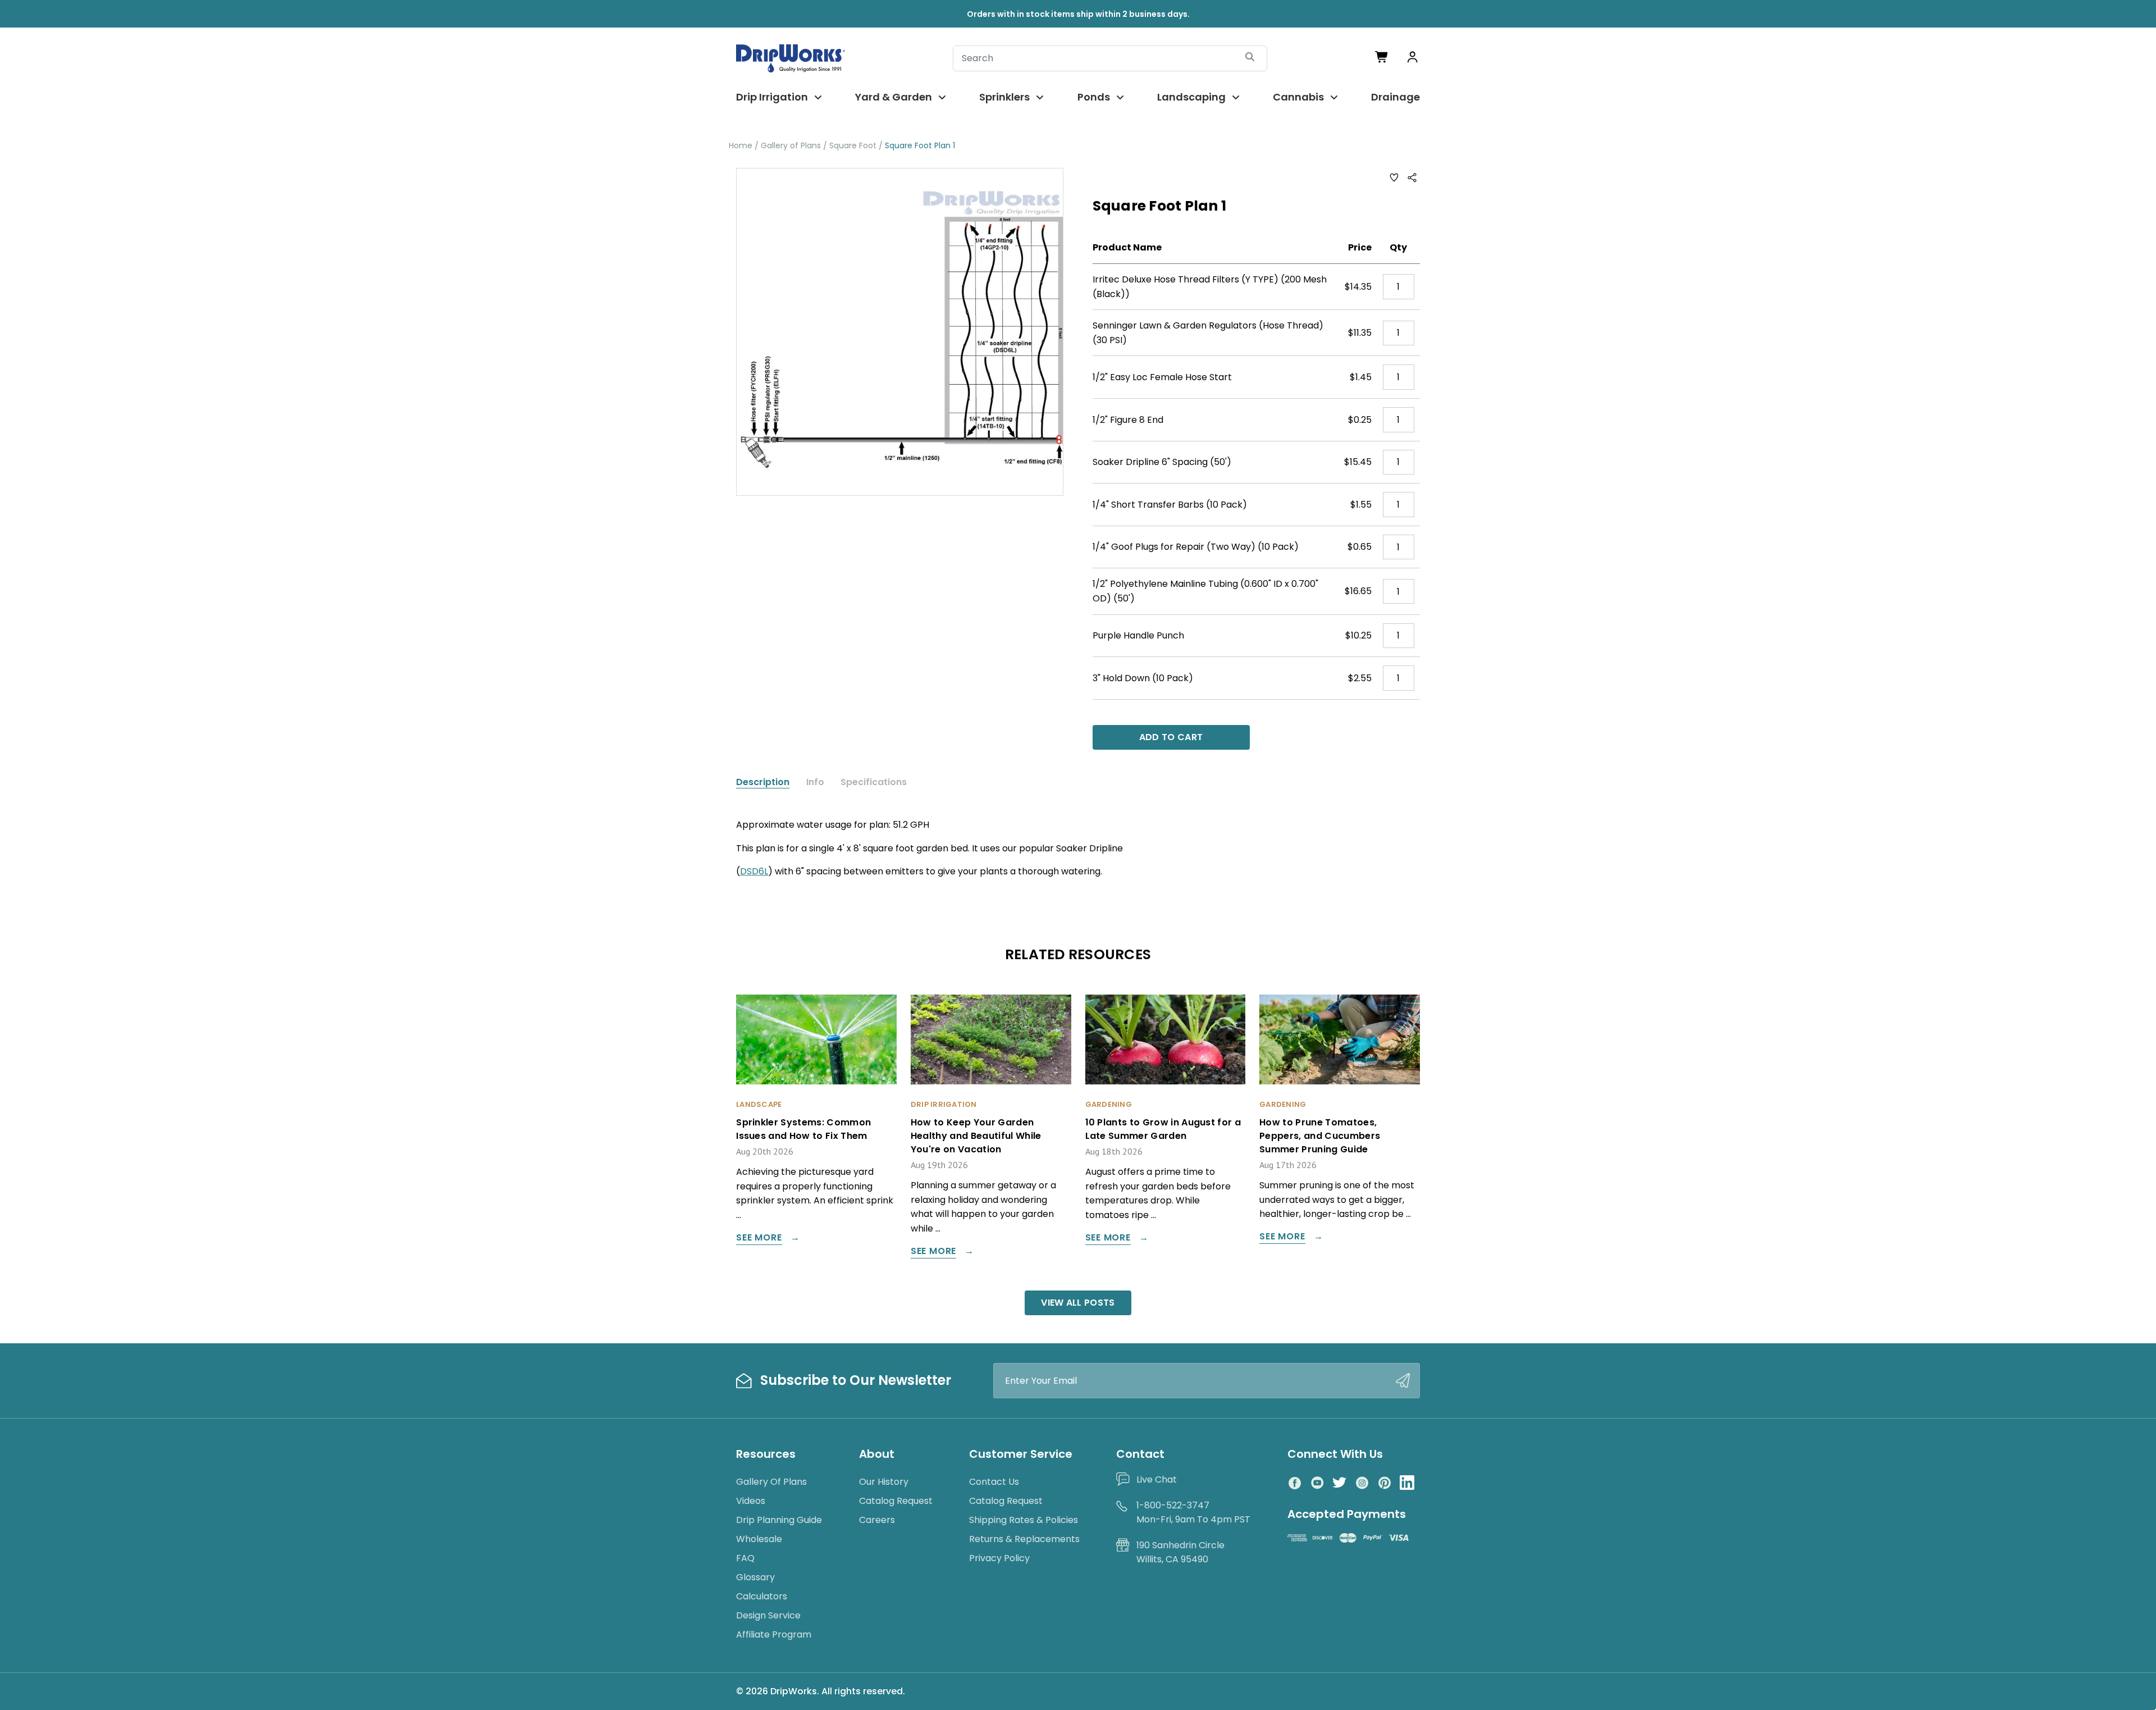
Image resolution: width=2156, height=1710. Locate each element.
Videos (751, 1501)
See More (759, 1239)
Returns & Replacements (1024, 1539)
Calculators (762, 1596)
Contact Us (994, 1482)
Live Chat (1157, 1479)
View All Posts (1078, 1303)
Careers (877, 1520)
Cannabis (1298, 97)
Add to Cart (1171, 737)
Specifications (874, 782)
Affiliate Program (774, 1634)
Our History (884, 1482)
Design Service (768, 1615)
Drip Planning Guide (779, 1520)
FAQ (745, 1558)
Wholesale (759, 1539)
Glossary (755, 1577)
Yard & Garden (894, 97)
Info (815, 782)
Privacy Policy (999, 1558)
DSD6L (754, 871)
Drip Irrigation (772, 97)
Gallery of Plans (771, 1482)
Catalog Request (896, 1501)
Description (763, 782)
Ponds (1094, 97)
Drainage (1396, 97)
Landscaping (1191, 97)
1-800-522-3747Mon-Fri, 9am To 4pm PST (1193, 1513)
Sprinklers (1004, 97)
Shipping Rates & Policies (1024, 1520)
